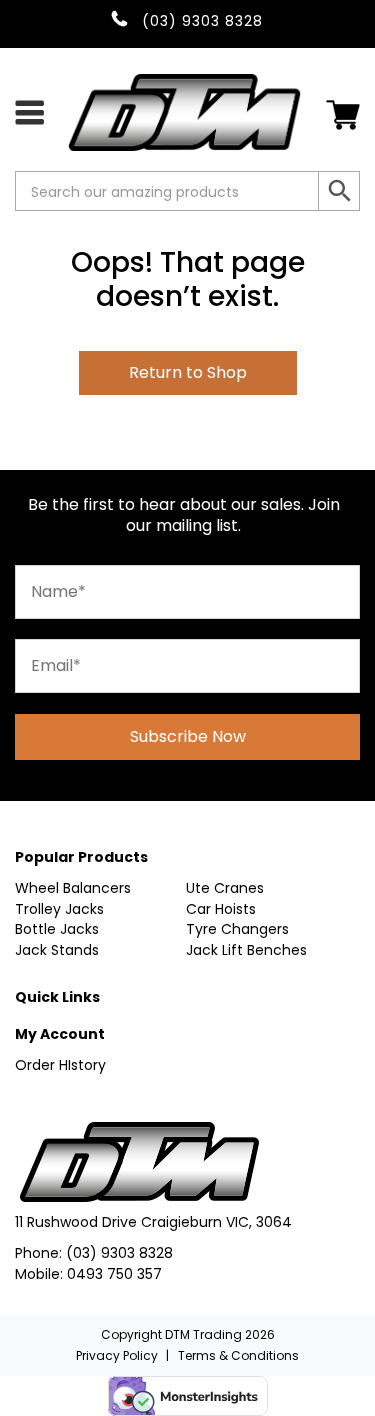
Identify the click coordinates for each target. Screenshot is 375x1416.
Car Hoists (221, 909)
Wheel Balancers (73, 888)
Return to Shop (188, 372)
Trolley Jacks (59, 909)
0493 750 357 (114, 1274)
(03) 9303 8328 (119, 1253)
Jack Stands (57, 950)
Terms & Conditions (238, 1355)
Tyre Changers (237, 929)
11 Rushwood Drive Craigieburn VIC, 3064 (153, 1222)
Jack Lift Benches (246, 950)
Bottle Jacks (57, 929)
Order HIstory (60, 1065)
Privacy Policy (117, 1355)
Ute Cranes (225, 888)
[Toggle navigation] (29, 112)
